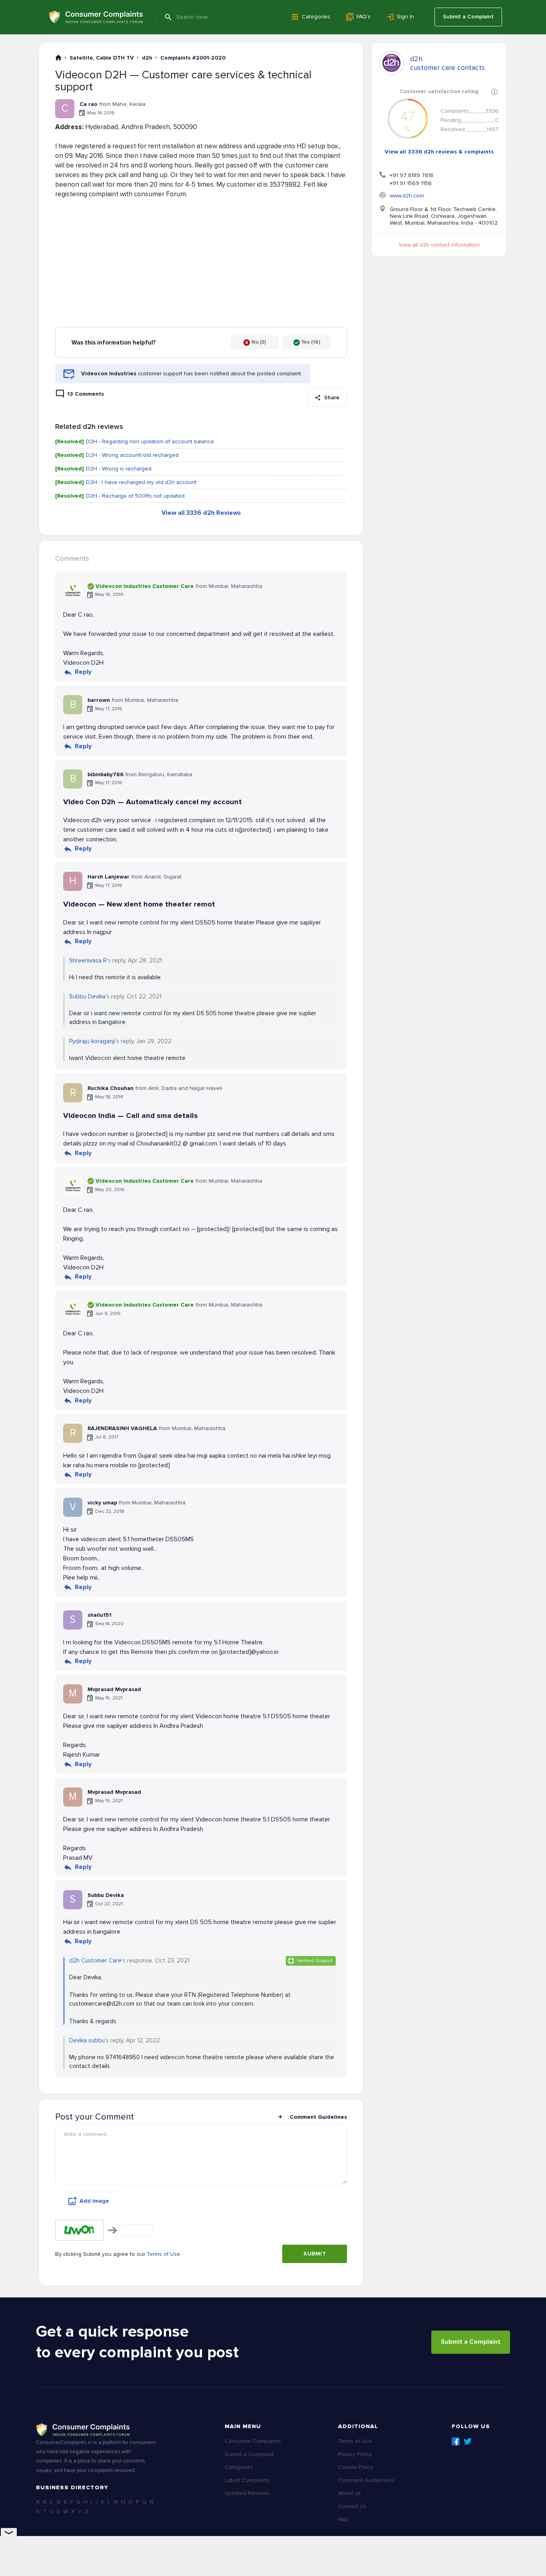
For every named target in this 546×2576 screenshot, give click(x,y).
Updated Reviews (247, 2493)
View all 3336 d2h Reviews (201, 513)
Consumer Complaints (253, 2441)
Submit (315, 2254)
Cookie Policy (356, 2467)
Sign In (406, 17)
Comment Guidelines (318, 2117)
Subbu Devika (87, 996)
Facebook (456, 2441)
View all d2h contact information (439, 245)
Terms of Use (163, 2254)
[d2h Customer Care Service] (392, 63)
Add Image (94, 2201)
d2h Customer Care (95, 1960)
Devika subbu (87, 2040)
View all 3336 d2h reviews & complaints (439, 152)
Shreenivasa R (88, 960)
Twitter (468, 2441)
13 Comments (86, 394)
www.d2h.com (407, 196)
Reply (83, 672)
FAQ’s (364, 17)
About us (350, 2493)
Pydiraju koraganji (92, 1041)
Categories (316, 17)
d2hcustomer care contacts (447, 63)
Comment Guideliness (366, 2480)
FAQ (343, 2519)
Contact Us (352, 2506)
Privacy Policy (355, 2454)
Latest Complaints (247, 2480)
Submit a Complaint (468, 17)
